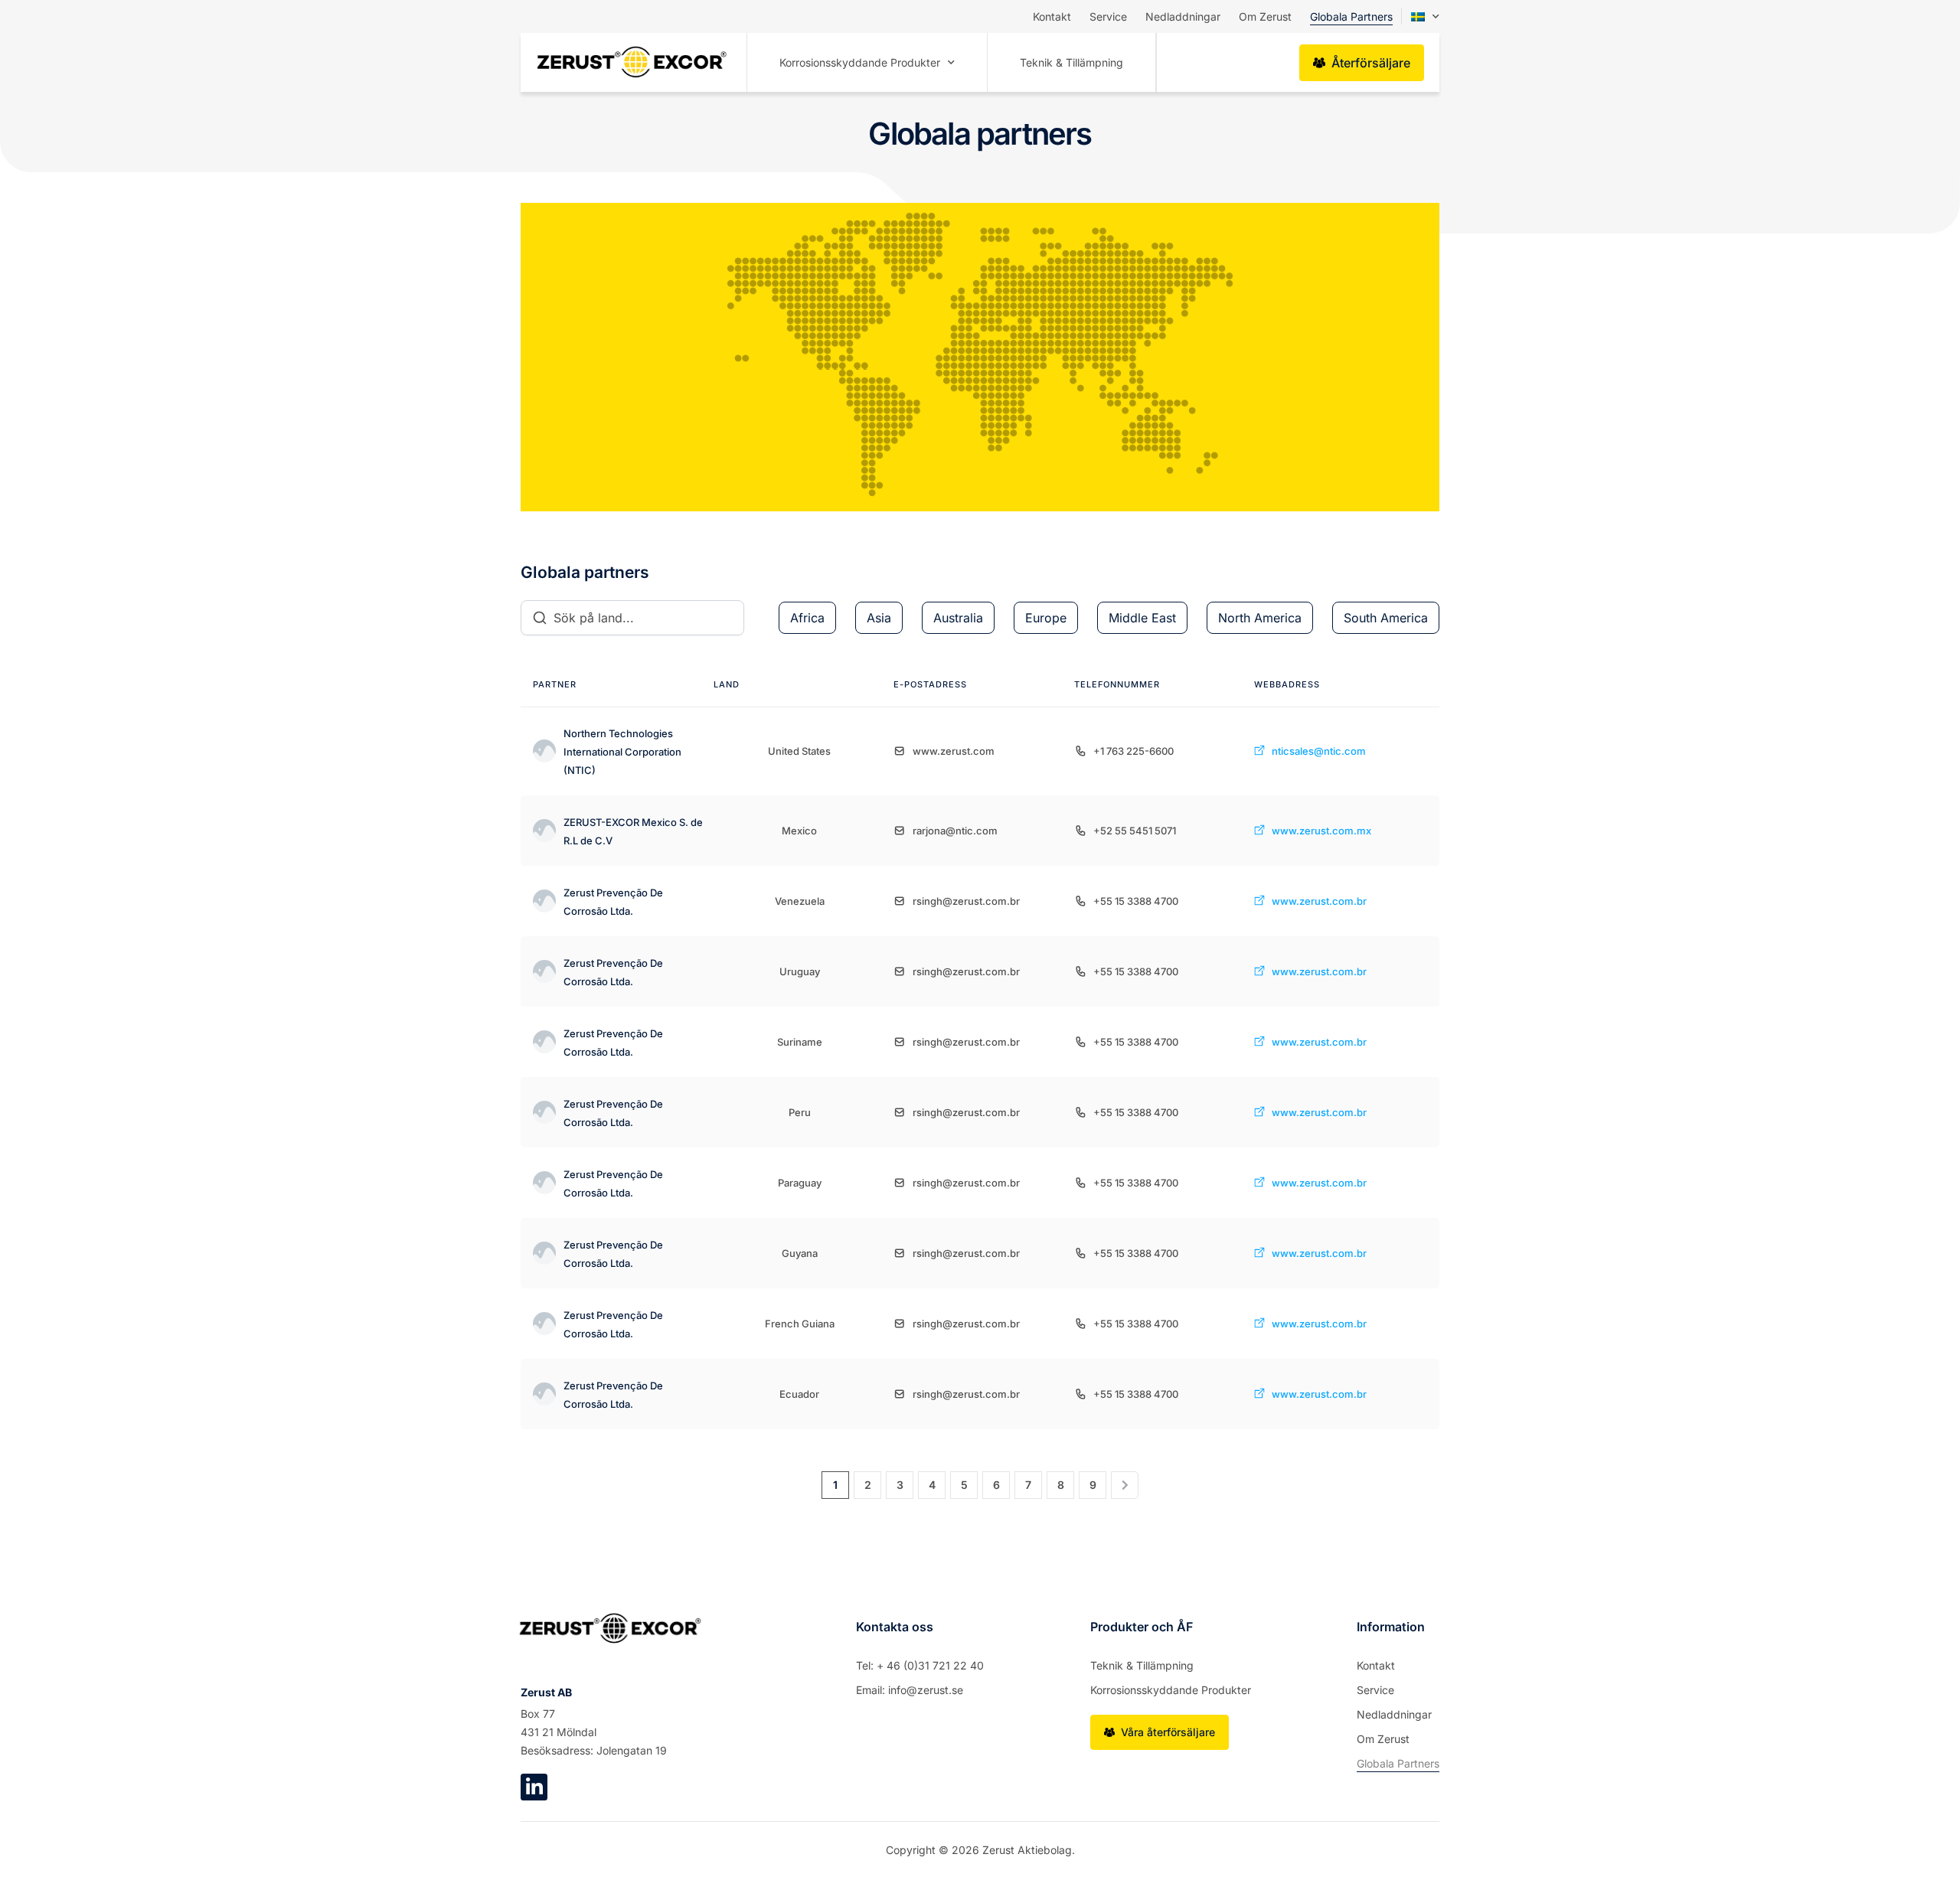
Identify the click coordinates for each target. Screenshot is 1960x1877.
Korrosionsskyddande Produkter (860, 62)
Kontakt (1052, 16)
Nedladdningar (1183, 16)
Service (1108, 16)
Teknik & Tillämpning (1071, 62)
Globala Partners (1351, 16)
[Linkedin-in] (534, 1787)
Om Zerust (1265, 16)
